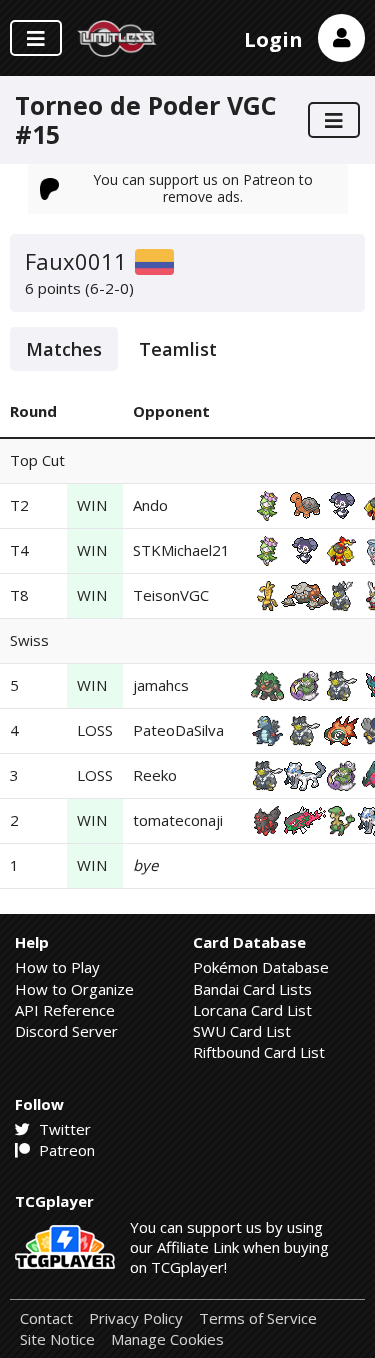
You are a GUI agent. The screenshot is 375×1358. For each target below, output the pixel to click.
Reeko (155, 775)
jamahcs (161, 685)
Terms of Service (258, 1318)
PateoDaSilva (178, 730)
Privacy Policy (136, 1318)
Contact (46, 1318)
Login (273, 39)
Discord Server (66, 1031)
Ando (150, 505)
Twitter (63, 1129)
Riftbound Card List (259, 1052)
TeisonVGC (171, 595)
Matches (64, 349)
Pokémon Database (261, 967)
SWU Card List (242, 1031)
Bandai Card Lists (252, 989)
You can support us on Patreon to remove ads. (203, 187)
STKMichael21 (181, 550)
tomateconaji (178, 820)
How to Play (57, 967)
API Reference (65, 1010)
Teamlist (178, 349)
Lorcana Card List (252, 1010)
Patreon (65, 1150)
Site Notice (57, 1339)
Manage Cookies (167, 1339)
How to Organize (74, 989)
